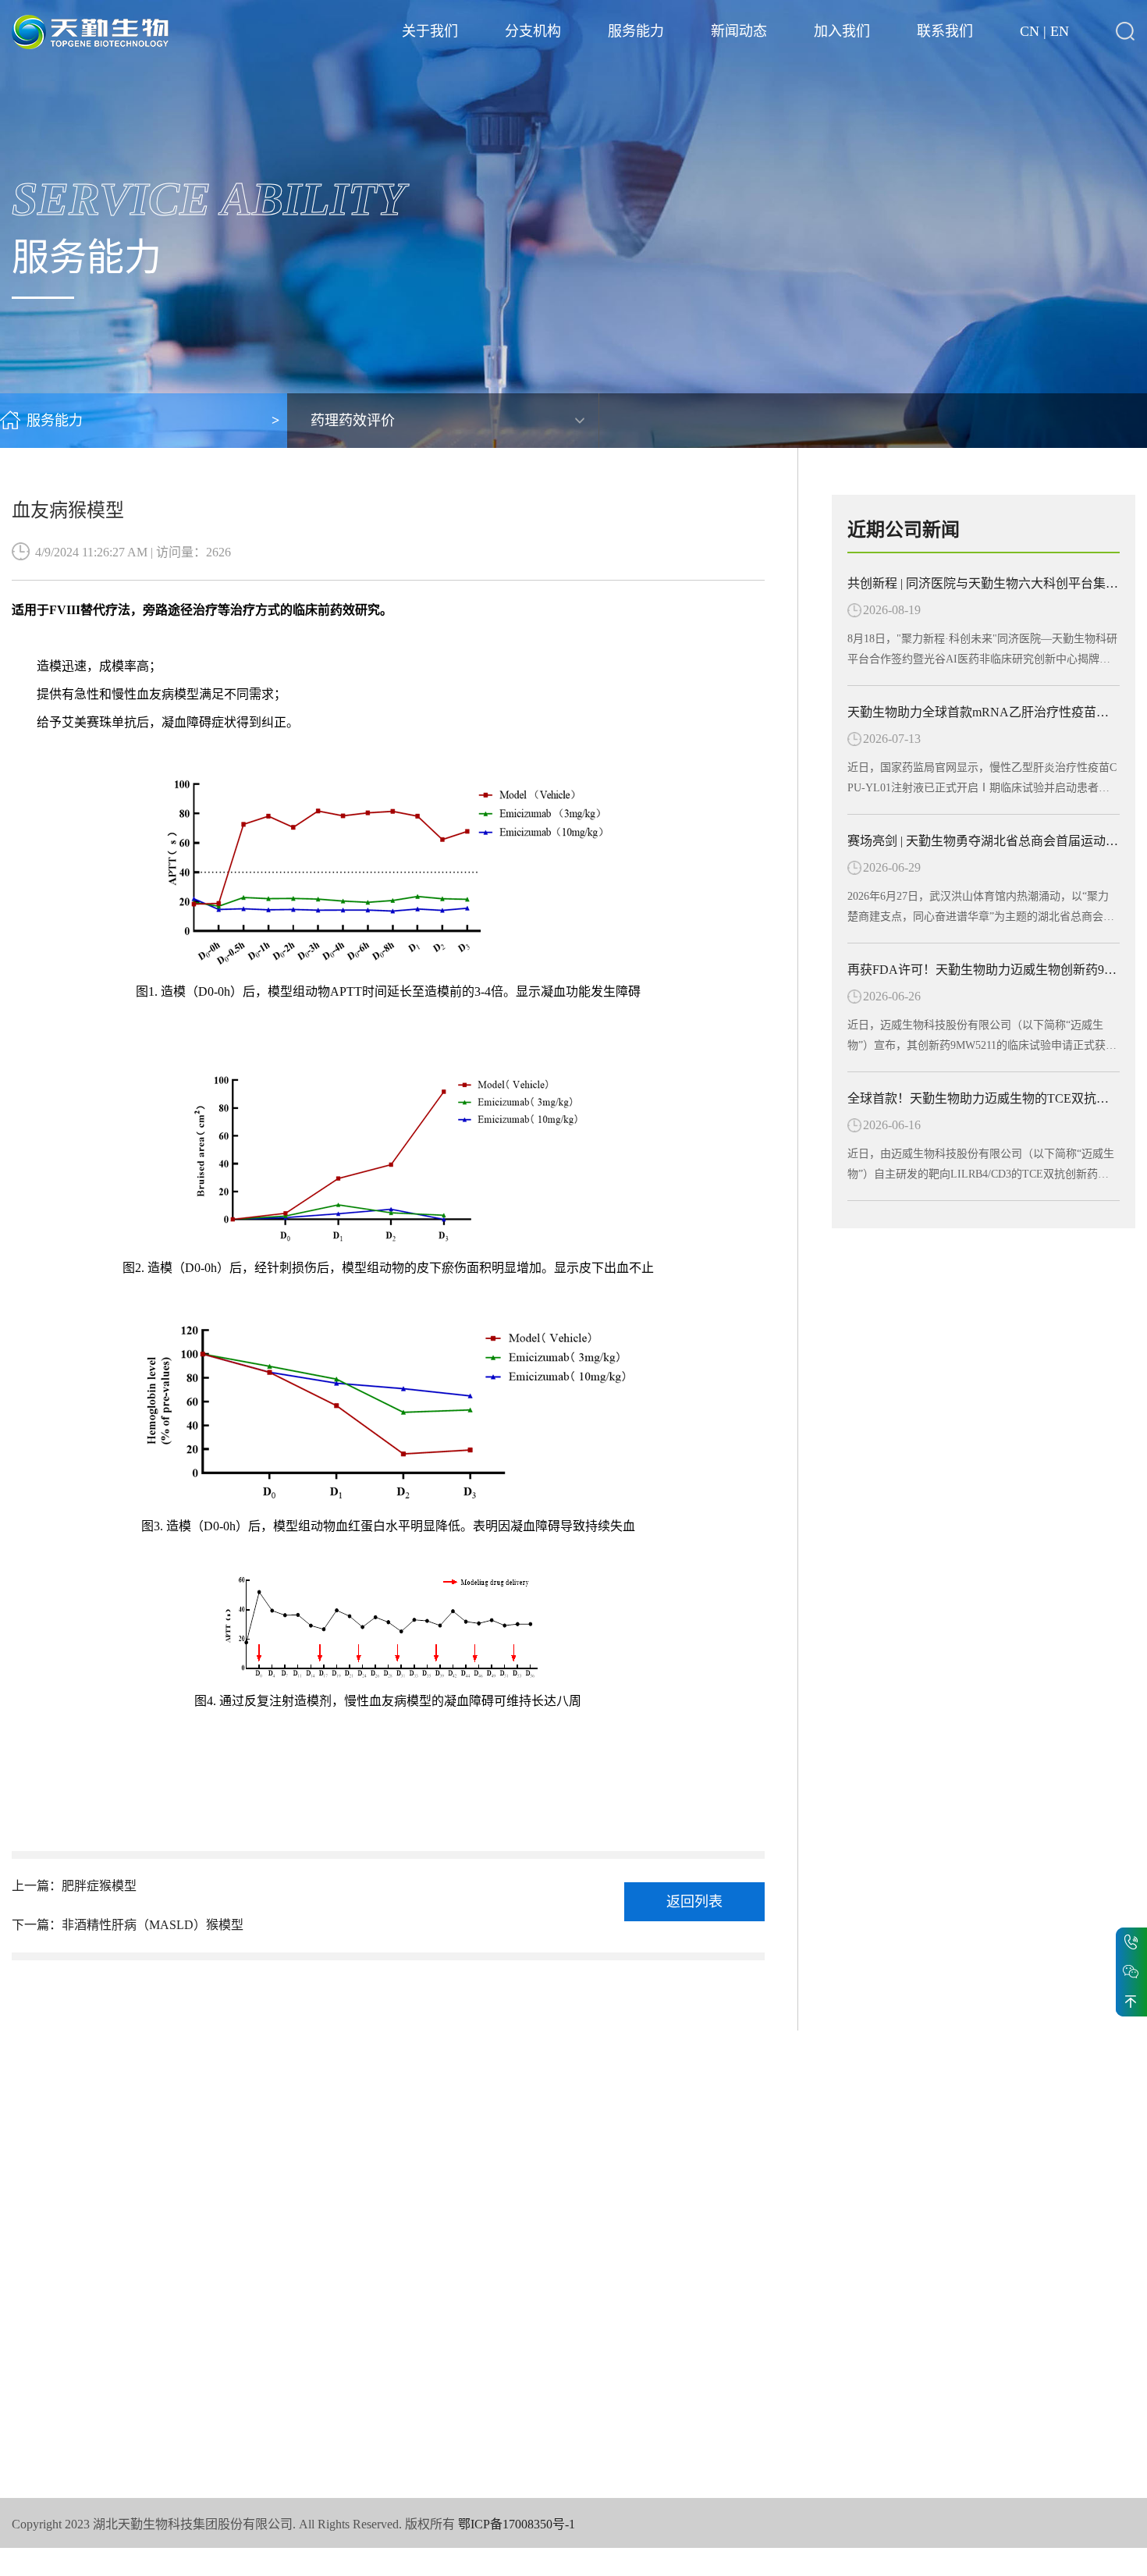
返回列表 (694, 1902)
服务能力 (636, 31)
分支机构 (533, 31)
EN (1060, 31)
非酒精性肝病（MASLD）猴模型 (153, 1925)
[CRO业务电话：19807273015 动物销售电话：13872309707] (1131, 1942)
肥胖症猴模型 (99, 1886)
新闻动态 (739, 31)
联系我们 (945, 31)
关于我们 (430, 31)
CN (1030, 31)
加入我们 (842, 31)
